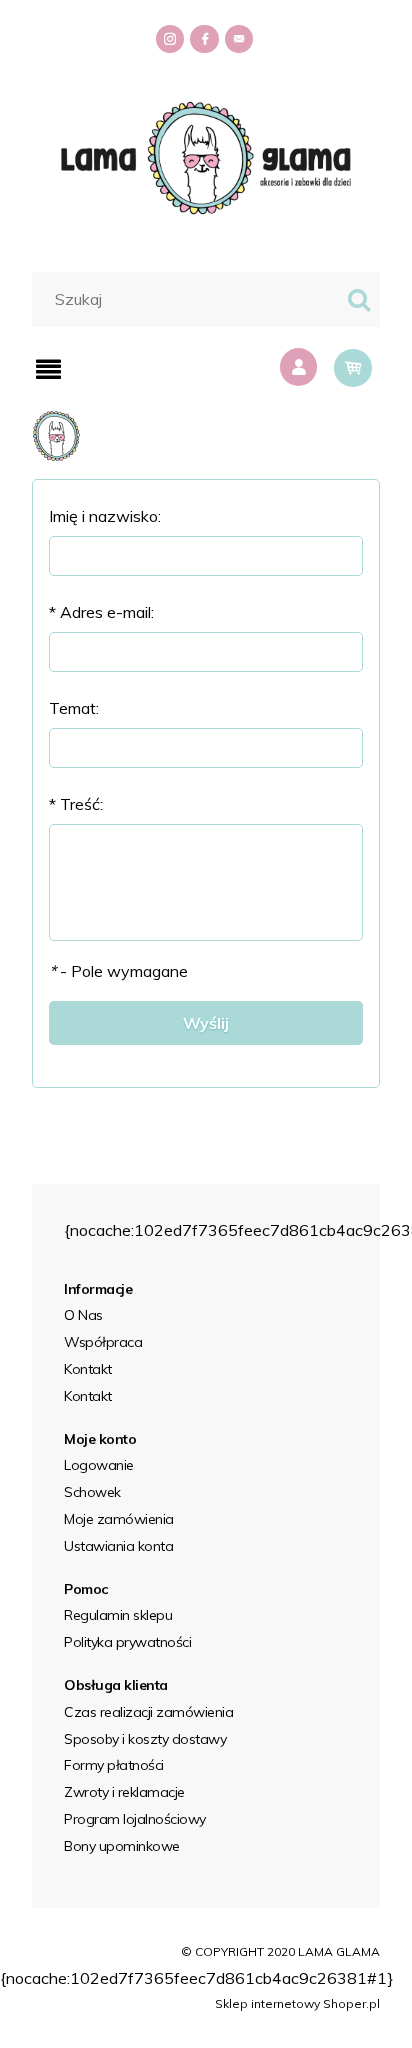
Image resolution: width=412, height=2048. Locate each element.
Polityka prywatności (127, 1642)
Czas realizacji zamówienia (148, 1712)
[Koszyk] (353, 368)
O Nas (83, 1315)
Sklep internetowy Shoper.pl (297, 2003)
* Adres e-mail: (101, 612)
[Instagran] (171, 40)
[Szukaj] (359, 299)
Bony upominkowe (122, 1846)
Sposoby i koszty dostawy (145, 1739)
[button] (48, 369)
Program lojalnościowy (135, 1819)
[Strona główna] (206, 156)
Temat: (74, 708)
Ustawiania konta (118, 1546)
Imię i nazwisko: (105, 516)
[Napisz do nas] (240, 40)
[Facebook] (205, 40)
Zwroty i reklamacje (124, 1792)
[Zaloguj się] (301, 367)
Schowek (92, 1492)
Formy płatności (114, 1765)
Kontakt (88, 1369)
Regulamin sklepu (118, 1615)
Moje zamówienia (119, 1519)
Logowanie (99, 1465)
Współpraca (103, 1342)
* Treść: (76, 804)
